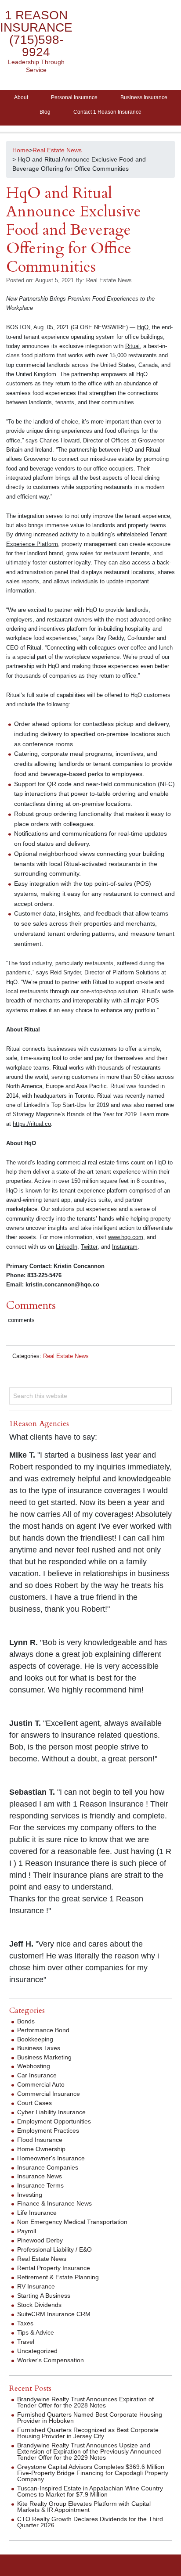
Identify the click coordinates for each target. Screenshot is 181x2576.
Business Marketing (44, 2057)
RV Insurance (36, 2286)
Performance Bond (43, 2030)
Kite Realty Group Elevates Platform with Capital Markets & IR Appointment (84, 2507)
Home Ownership (41, 2149)
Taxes (25, 2323)
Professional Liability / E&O (54, 2249)
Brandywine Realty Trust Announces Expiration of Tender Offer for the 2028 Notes (85, 2402)
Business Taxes (39, 2048)
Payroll (27, 2231)
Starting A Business (44, 2296)
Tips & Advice (36, 2332)
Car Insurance (37, 2075)
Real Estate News (66, 1356)
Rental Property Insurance (54, 2268)
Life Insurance (37, 2213)
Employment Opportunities (54, 2121)
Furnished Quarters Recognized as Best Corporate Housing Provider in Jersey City (88, 2433)
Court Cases (34, 2103)
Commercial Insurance (49, 2094)
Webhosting (34, 2066)
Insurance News (40, 2176)
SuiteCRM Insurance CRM (54, 2314)
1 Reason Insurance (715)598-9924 (36, 34)
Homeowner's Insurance (51, 2158)
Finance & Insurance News (54, 2203)
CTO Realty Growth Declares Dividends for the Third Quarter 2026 (90, 2522)
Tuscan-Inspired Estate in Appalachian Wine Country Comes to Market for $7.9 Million (90, 2491)
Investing (30, 2195)
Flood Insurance (40, 2140)
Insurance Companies (48, 2167)
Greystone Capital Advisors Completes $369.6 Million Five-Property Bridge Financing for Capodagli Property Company (93, 2473)
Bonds (26, 2021)
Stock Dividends (39, 2305)
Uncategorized (37, 2351)
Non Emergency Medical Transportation (72, 2222)
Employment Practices (48, 2130)
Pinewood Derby (40, 2240)
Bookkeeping (35, 2039)
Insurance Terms (40, 2185)
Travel (26, 2342)
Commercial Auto (41, 2084)
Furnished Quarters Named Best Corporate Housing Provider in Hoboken (90, 2418)
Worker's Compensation (51, 2360)
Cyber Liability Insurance (51, 2112)
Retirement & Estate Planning (58, 2277)
